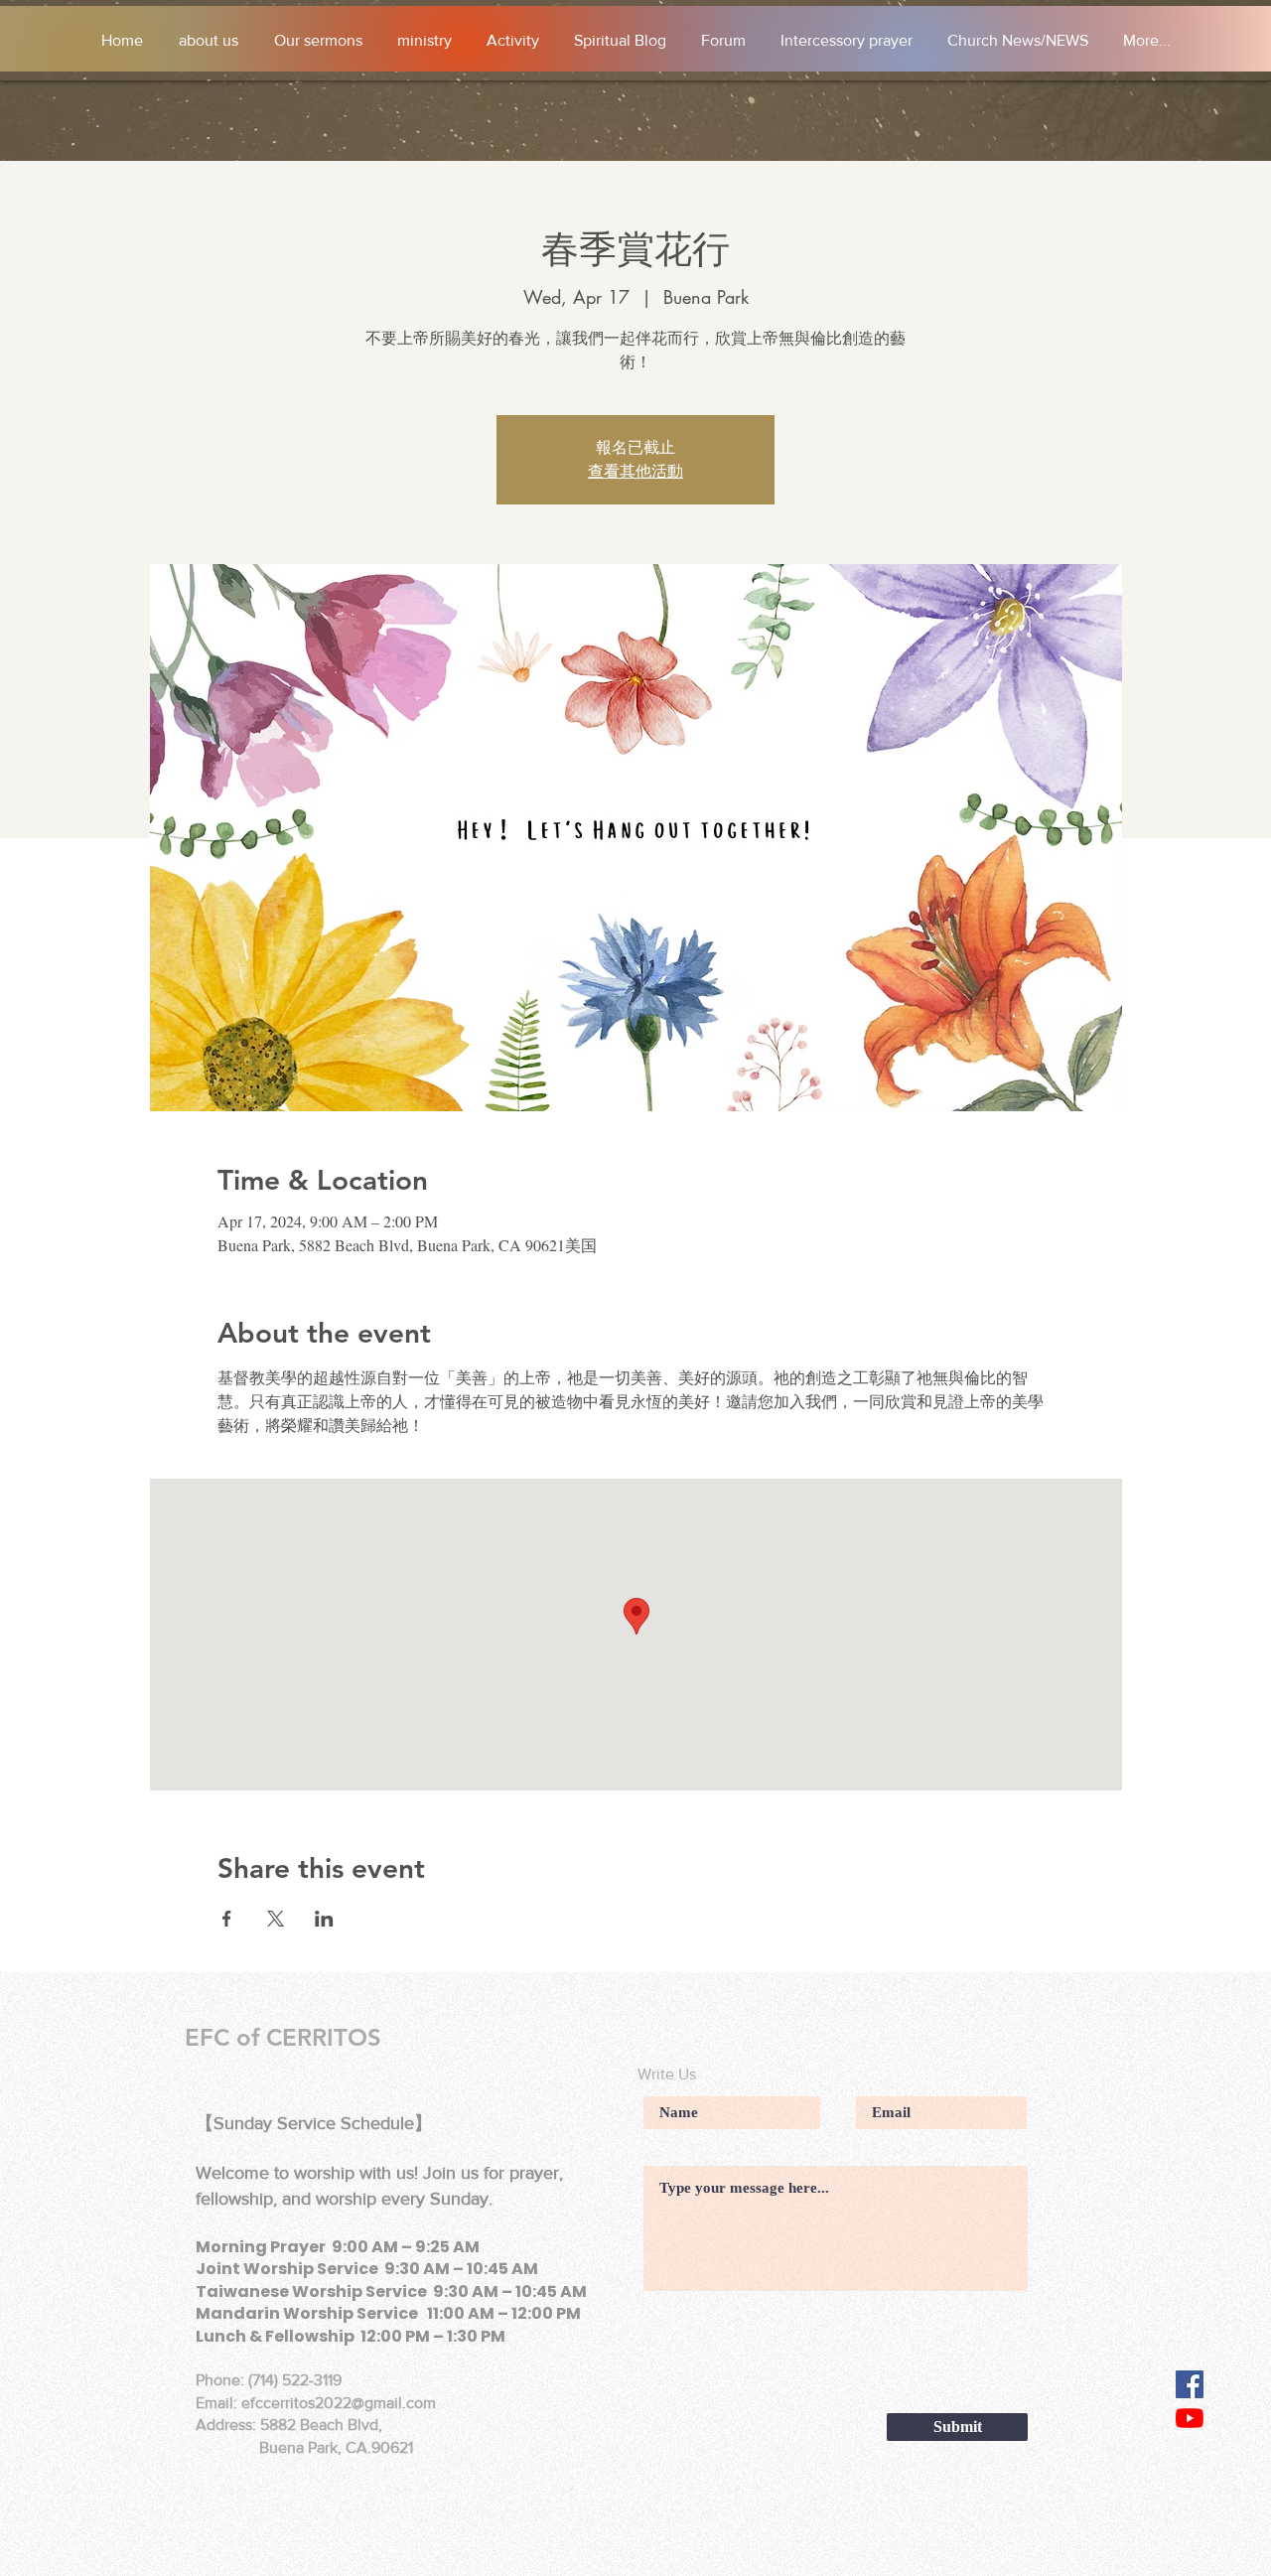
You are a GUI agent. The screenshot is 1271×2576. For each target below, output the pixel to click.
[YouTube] (1190, 2418)
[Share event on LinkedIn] (324, 1919)
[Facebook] (1190, 2384)
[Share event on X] (276, 1919)
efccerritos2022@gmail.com (339, 2403)
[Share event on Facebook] (227, 1919)
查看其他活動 (635, 472)
